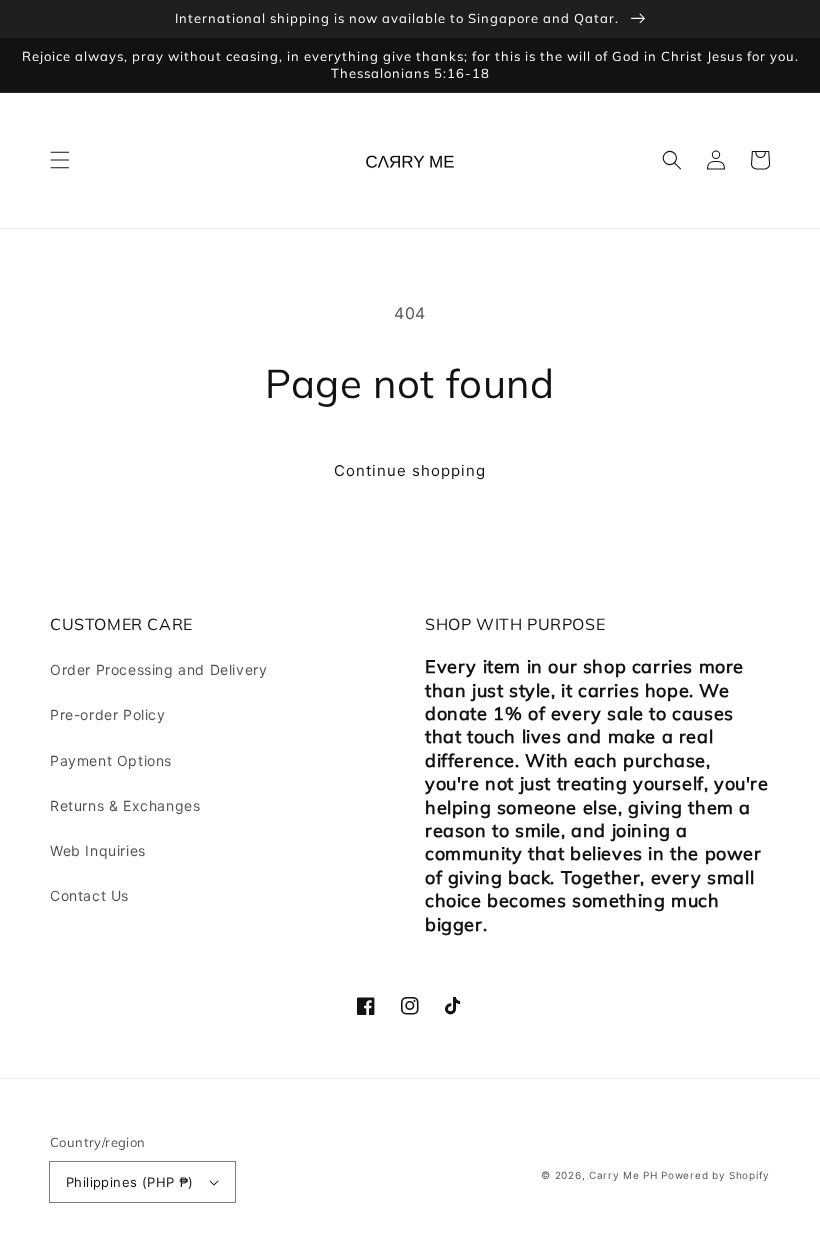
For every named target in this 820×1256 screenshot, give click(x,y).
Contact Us (89, 895)
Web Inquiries (98, 850)
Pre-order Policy (108, 714)
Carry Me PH (623, 1175)
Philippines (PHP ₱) (130, 1182)
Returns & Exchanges (125, 805)
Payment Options (111, 760)
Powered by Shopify (715, 1175)
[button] (60, 160)
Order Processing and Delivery (158, 669)
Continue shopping (410, 470)
